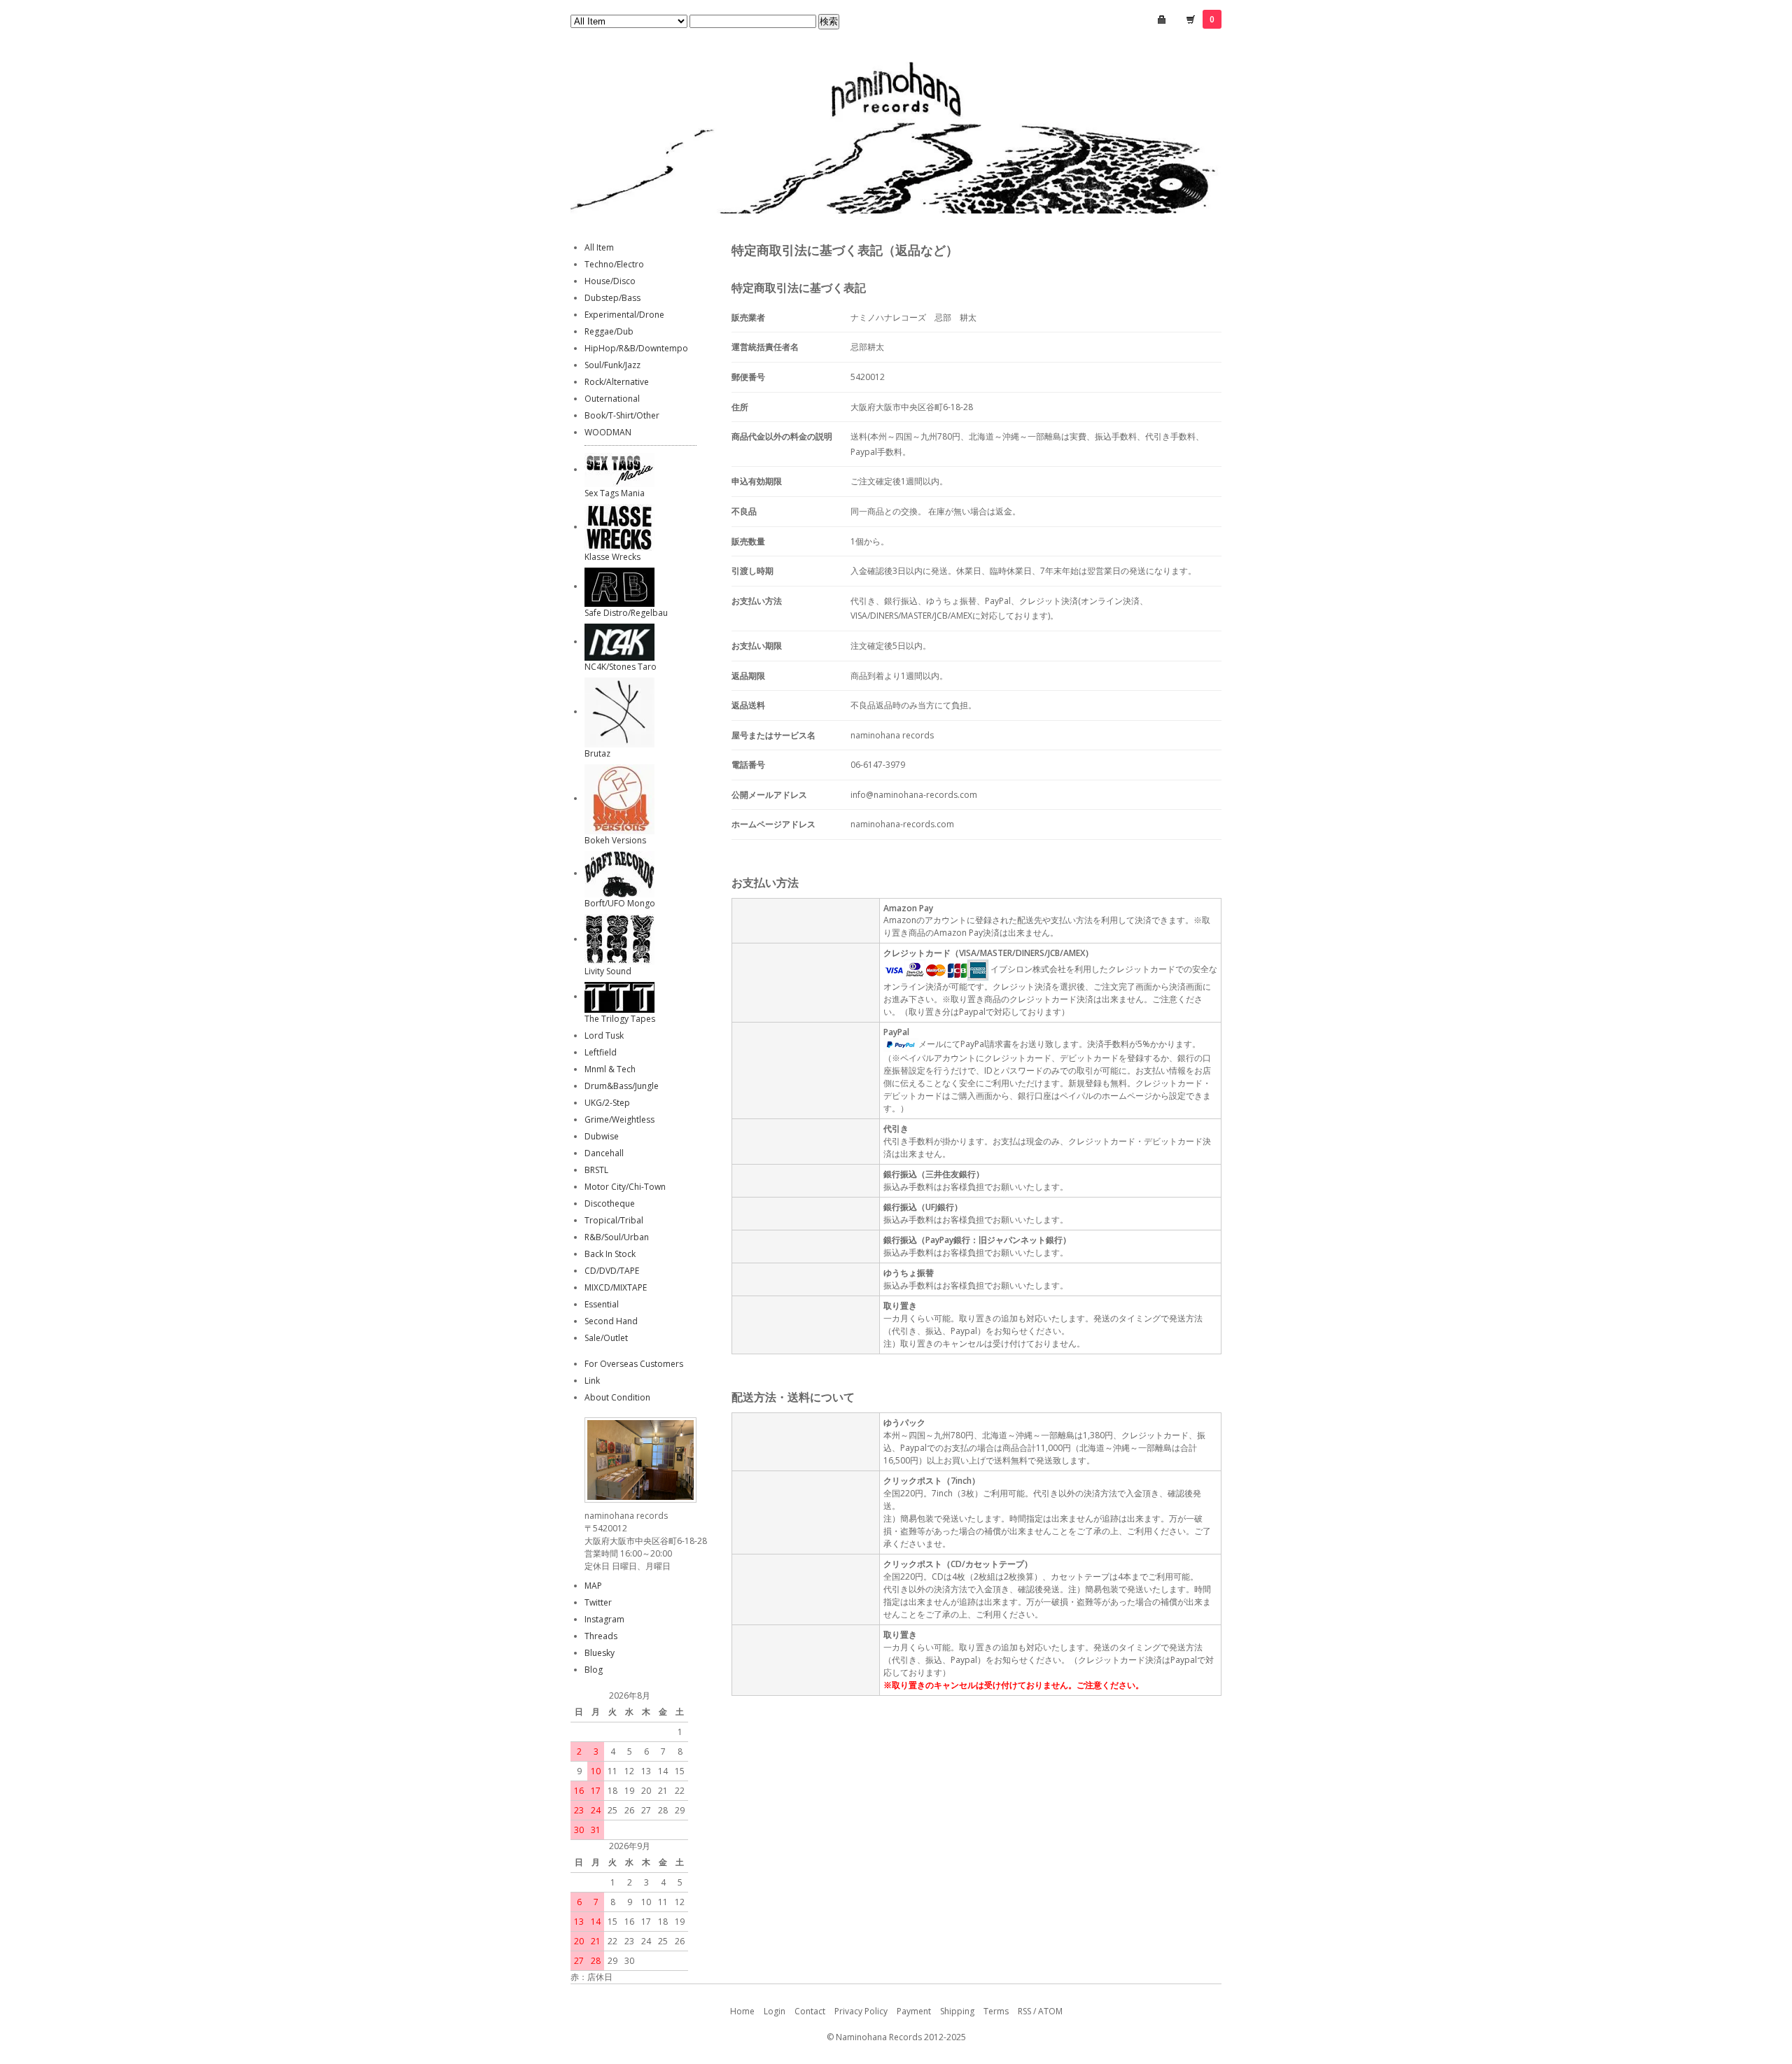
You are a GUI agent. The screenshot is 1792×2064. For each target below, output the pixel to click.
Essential (602, 1304)
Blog (594, 1670)
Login (775, 2011)
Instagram (604, 1619)
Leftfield (601, 1052)
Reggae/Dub (609, 331)
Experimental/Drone (624, 315)
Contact (810, 2011)
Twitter (598, 1602)
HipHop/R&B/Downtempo (636, 348)
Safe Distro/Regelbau (626, 613)
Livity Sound (608, 971)
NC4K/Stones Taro (621, 667)
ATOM (1050, 2011)
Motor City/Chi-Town (625, 1187)
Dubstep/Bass (612, 298)
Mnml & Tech (610, 1069)
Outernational (612, 399)
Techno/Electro (614, 264)
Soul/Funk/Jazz (612, 365)
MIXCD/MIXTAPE (616, 1287)
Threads (601, 1636)
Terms (996, 2011)
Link (592, 1381)
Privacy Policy (861, 2011)
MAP (593, 1586)
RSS (1024, 2011)
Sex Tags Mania (615, 493)
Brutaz (597, 753)
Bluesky (600, 1653)
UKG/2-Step (607, 1103)
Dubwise (602, 1136)
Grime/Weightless (619, 1119)
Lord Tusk (604, 1035)
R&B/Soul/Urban (617, 1237)
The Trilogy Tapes (620, 1019)
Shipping (957, 2011)
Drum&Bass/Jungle (622, 1086)
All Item (599, 247)
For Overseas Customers (634, 1364)
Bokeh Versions (615, 840)
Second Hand (611, 1321)
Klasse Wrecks (612, 557)
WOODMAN (608, 432)
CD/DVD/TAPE (612, 1271)
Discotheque (610, 1203)
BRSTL (596, 1170)
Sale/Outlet (606, 1338)
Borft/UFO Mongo (620, 903)
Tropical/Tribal (614, 1220)
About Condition (617, 1397)
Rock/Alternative (617, 382)
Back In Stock (610, 1254)
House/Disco (610, 281)
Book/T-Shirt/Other (622, 415)
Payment (914, 2011)
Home (742, 2011)
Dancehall (604, 1153)
